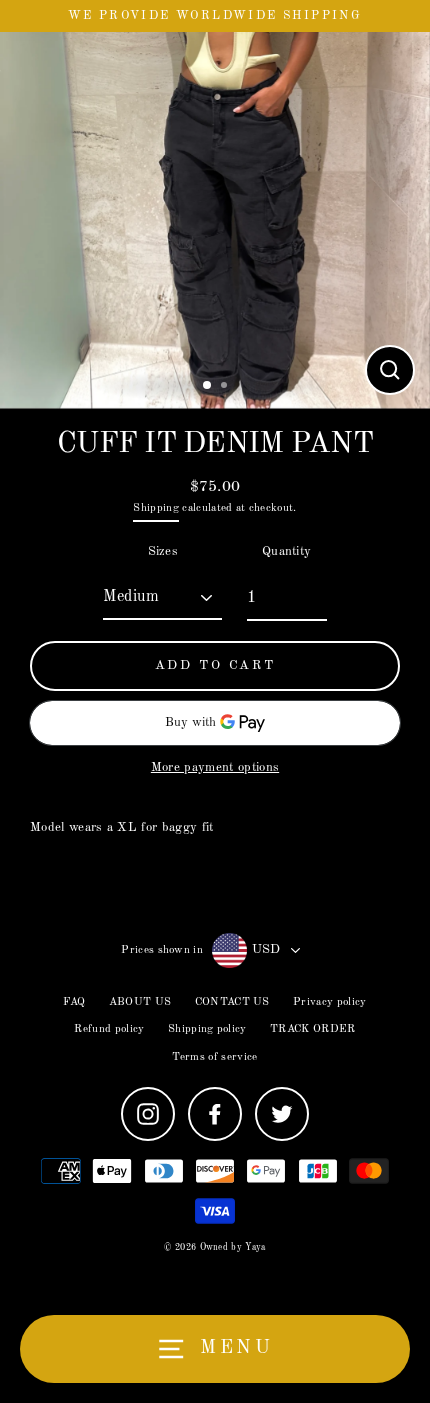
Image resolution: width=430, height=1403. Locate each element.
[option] (215, 216)
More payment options (215, 767)
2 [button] (226, 387)
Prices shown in (162, 950)
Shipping (156, 508)
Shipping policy (207, 1029)
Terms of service (214, 1057)
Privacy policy (329, 1002)
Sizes (163, 551)
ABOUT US (140, 1002)
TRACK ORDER (313, 1029)
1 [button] (208, 386)
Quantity (287, 551)
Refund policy (109, 1029)
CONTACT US (232, 1002)
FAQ (74, 1002)
